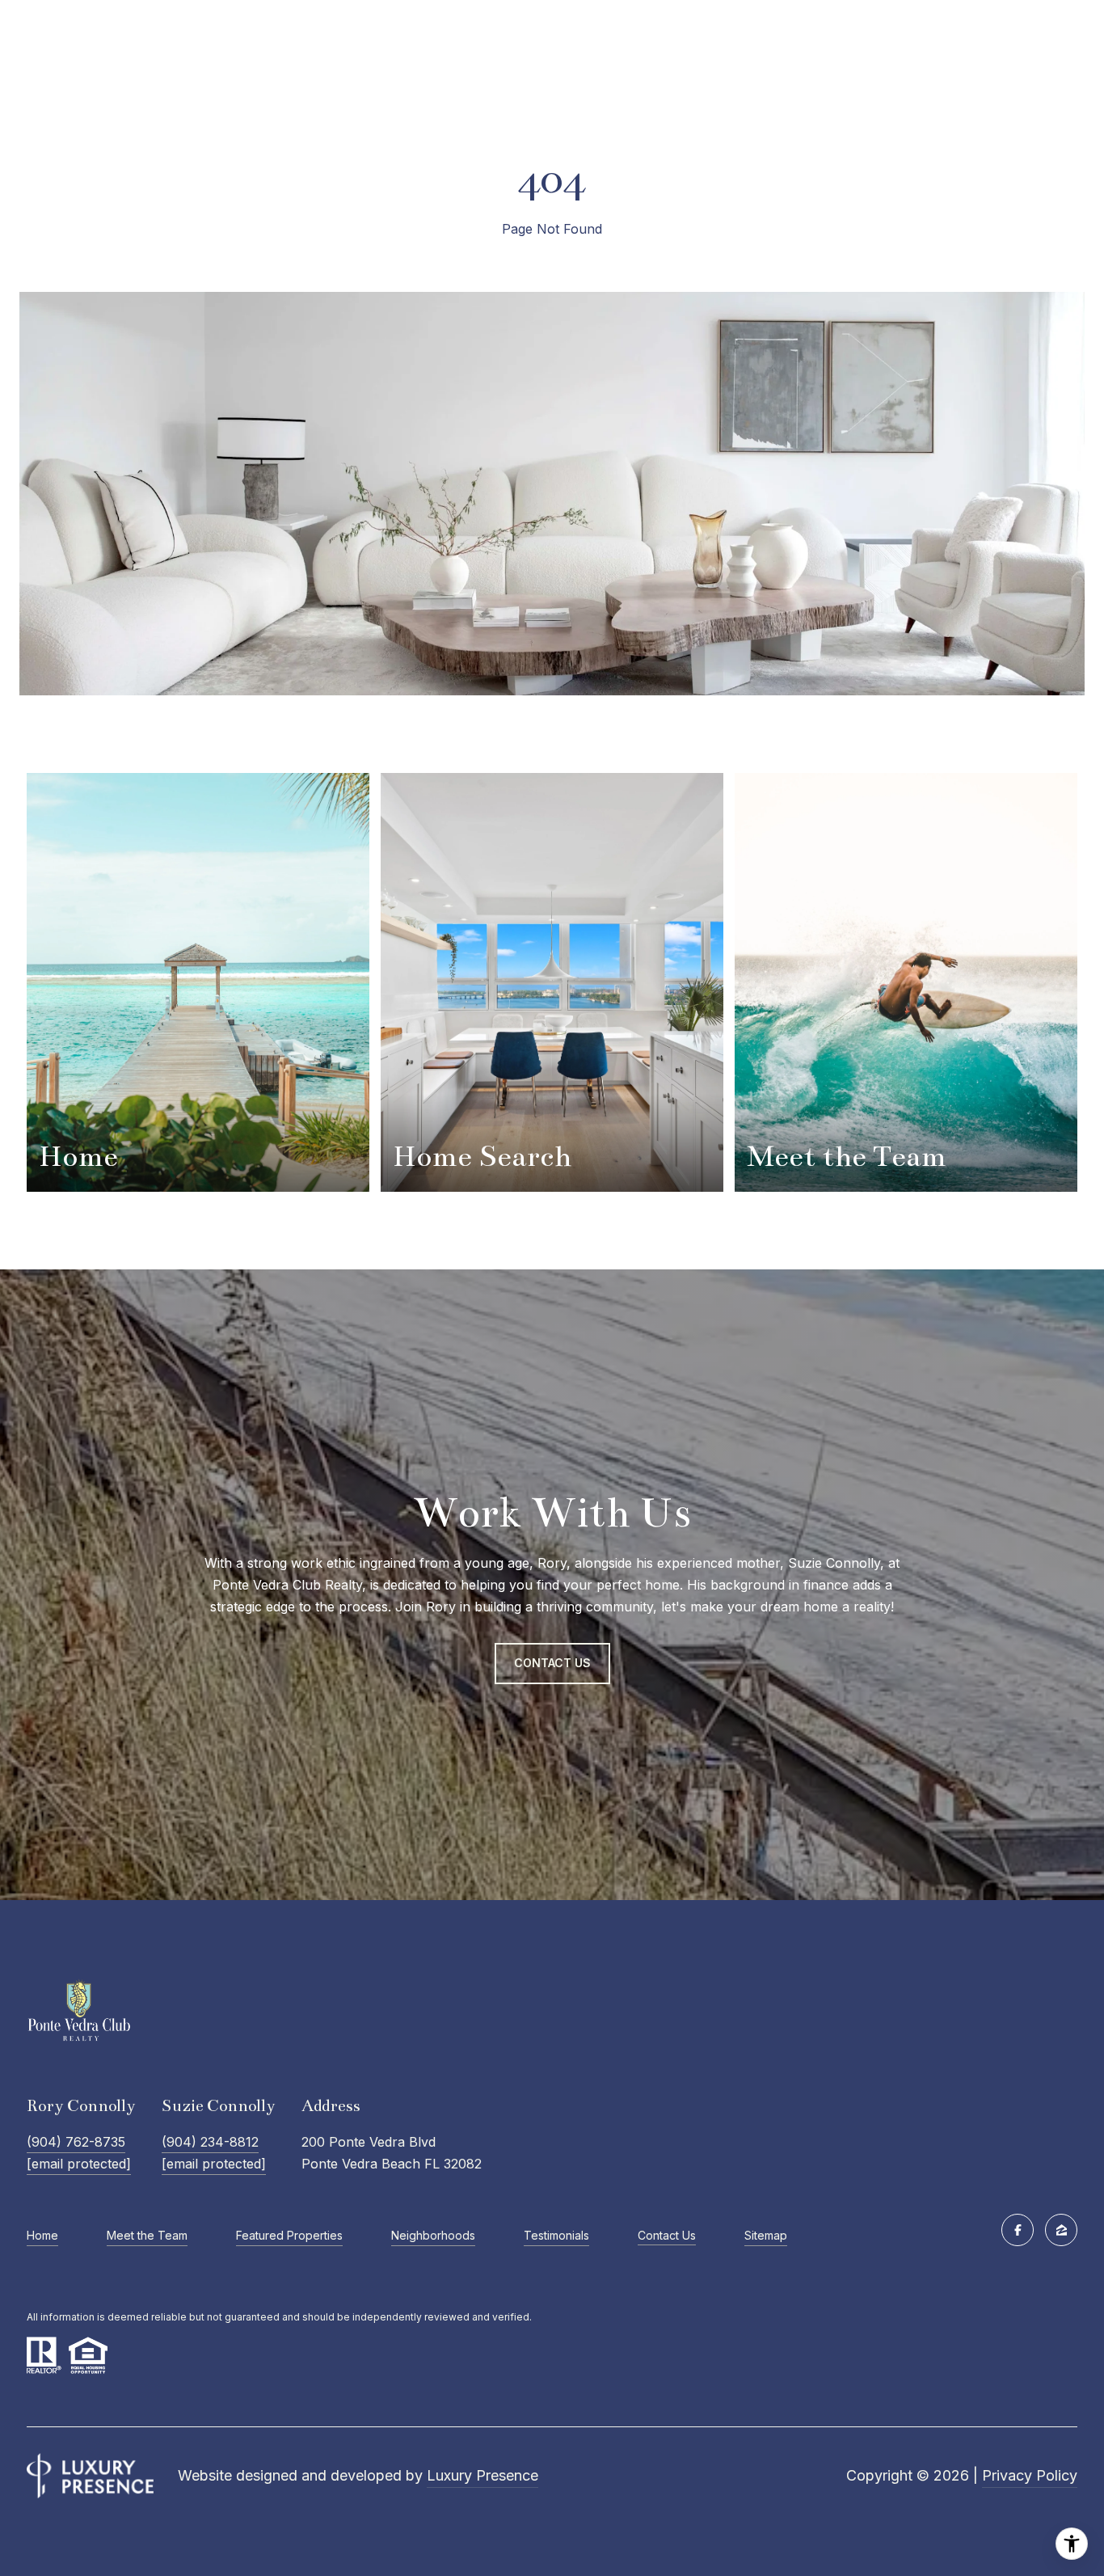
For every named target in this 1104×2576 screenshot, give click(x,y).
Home (42, 2235)
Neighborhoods (433, 2235)
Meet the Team (147, 2235)
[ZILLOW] (1061, 2230)
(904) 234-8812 (210, 2142)
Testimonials (556, 2235)
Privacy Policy (1030, 2475)
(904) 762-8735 (76, 2142)
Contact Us (667, 2236)
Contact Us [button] (552, 1663)
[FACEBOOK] (1018, 2230)
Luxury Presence (482, 2475)
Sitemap (766, 2235)
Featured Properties (289, 2235)
